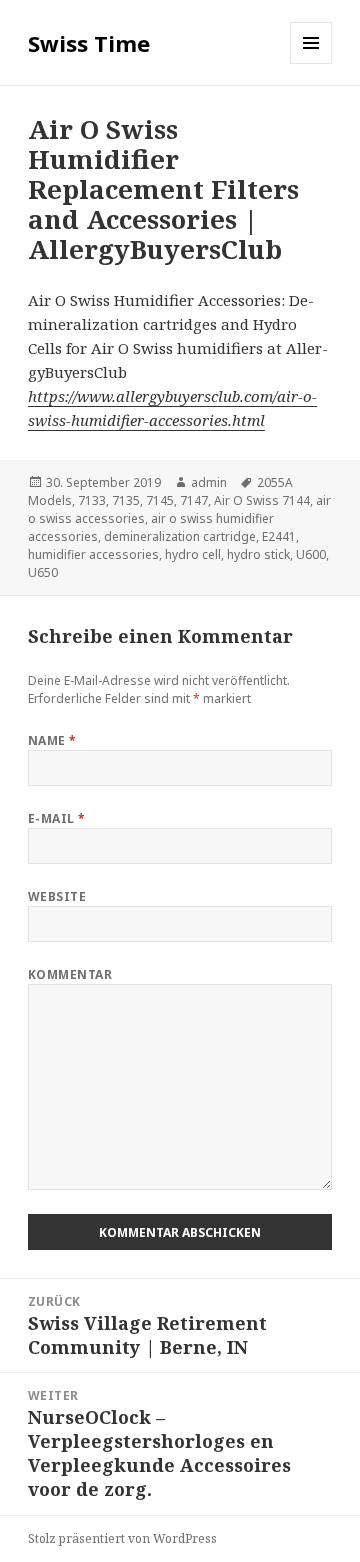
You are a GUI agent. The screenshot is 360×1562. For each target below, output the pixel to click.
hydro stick (258, 554)
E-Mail (57, 818)
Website (57, 896)
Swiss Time (89, 43)
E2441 (279, 536)
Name (52, 740)
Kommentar (70, 974)
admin (209, 482)
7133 (92, 500)
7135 (126, 500)
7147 (194, 500)
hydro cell (193, 554)
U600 (311, 554)
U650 (43, 572)
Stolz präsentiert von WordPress (122, 1538)
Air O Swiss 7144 (262, 500)
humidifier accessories (93, 554)
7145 (160, 500)
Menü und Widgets (311, 63)
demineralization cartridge (180, 536)
